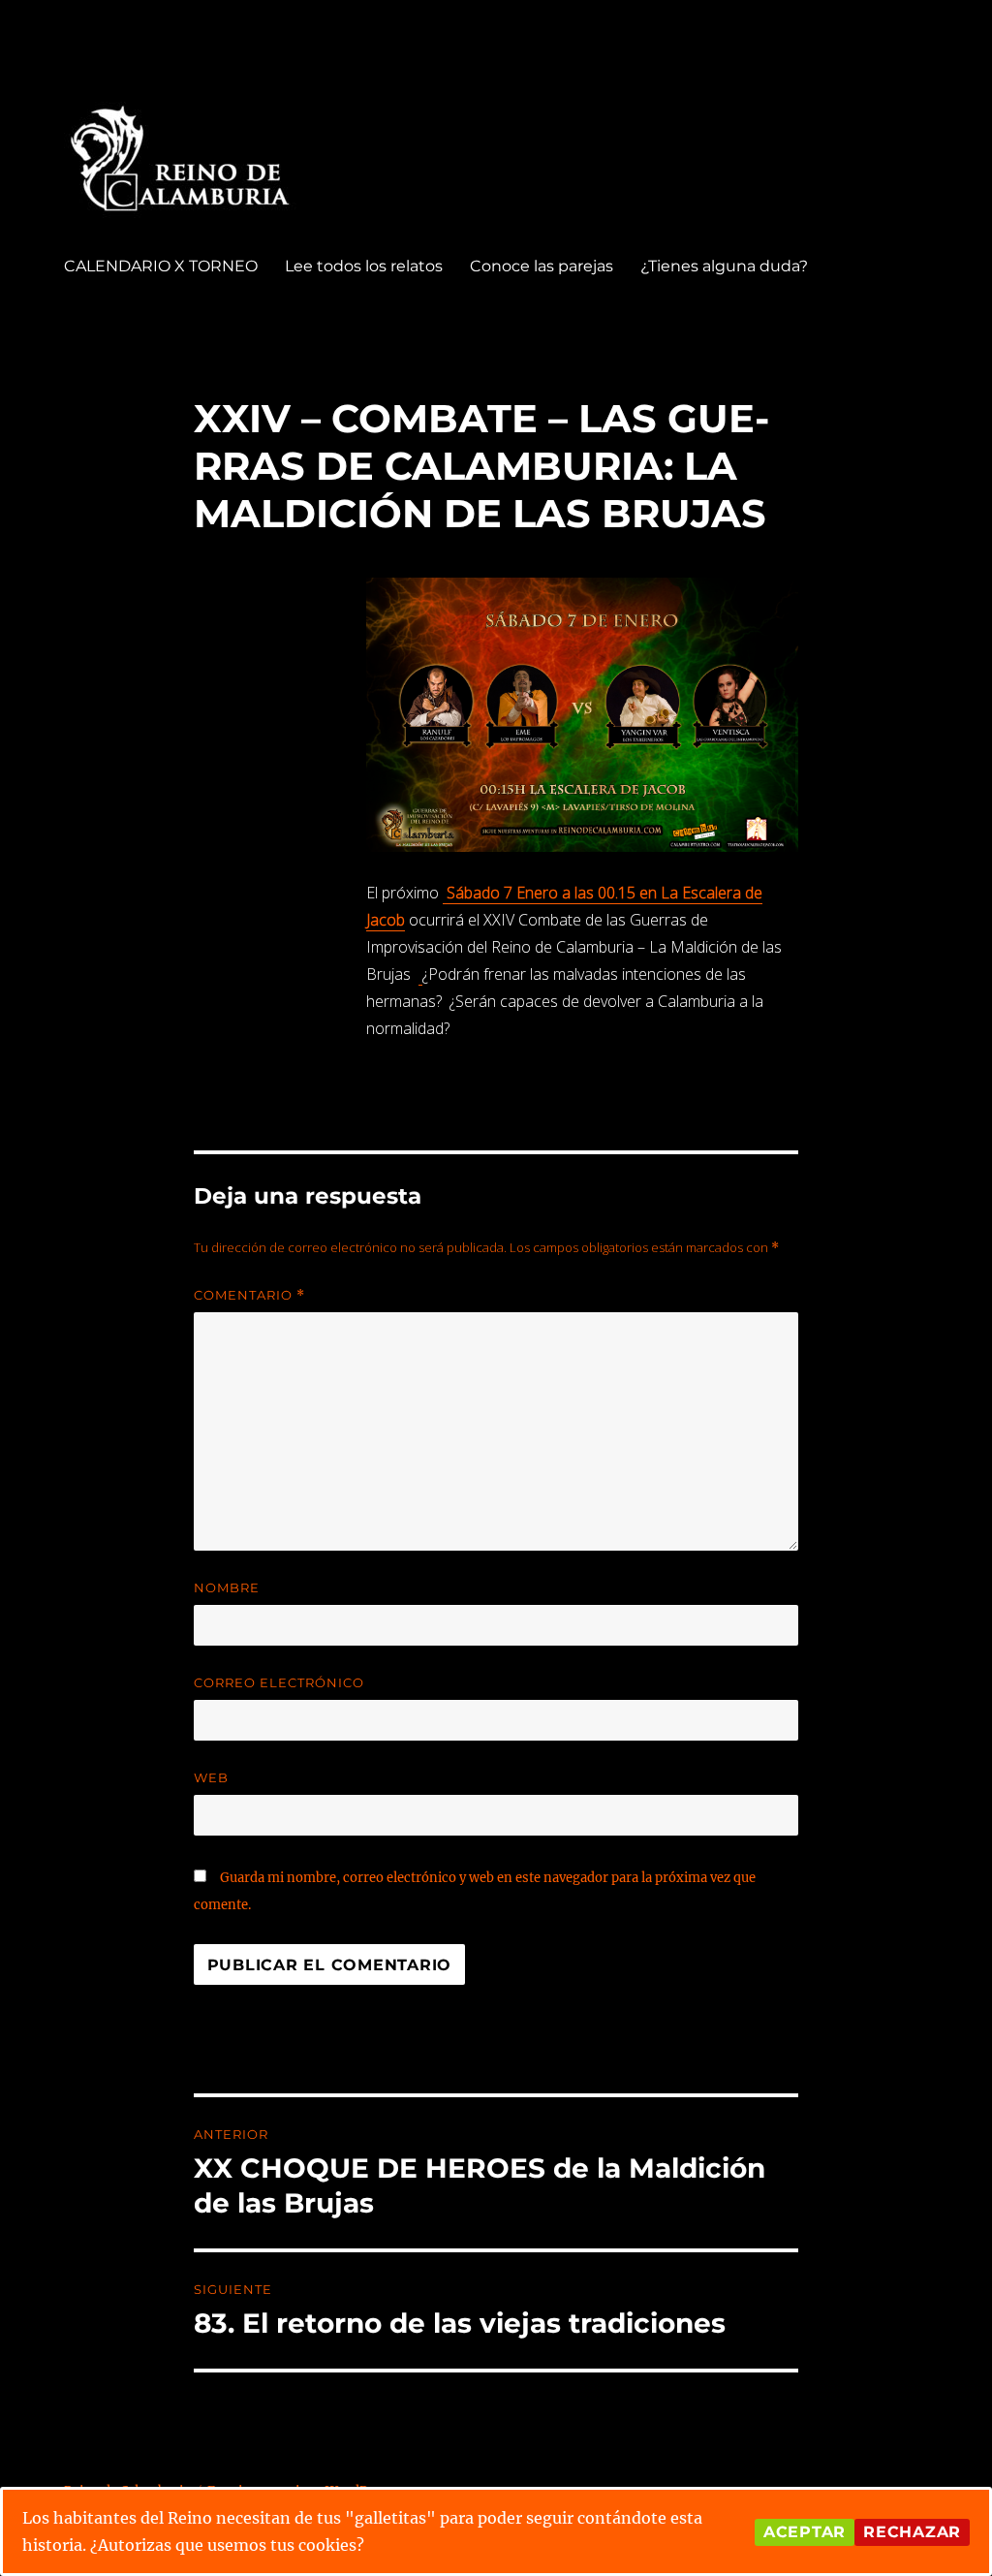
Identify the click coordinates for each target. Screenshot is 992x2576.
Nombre (227, 1587)
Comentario (249, 1295)
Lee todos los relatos (364, 266)
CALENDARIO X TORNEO (161, 266)
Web (211, 1777)
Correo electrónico (279, 1682)
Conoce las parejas (542, 266)
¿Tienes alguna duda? (724, 266)
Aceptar (805, 2532)
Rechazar (912, 2532)
